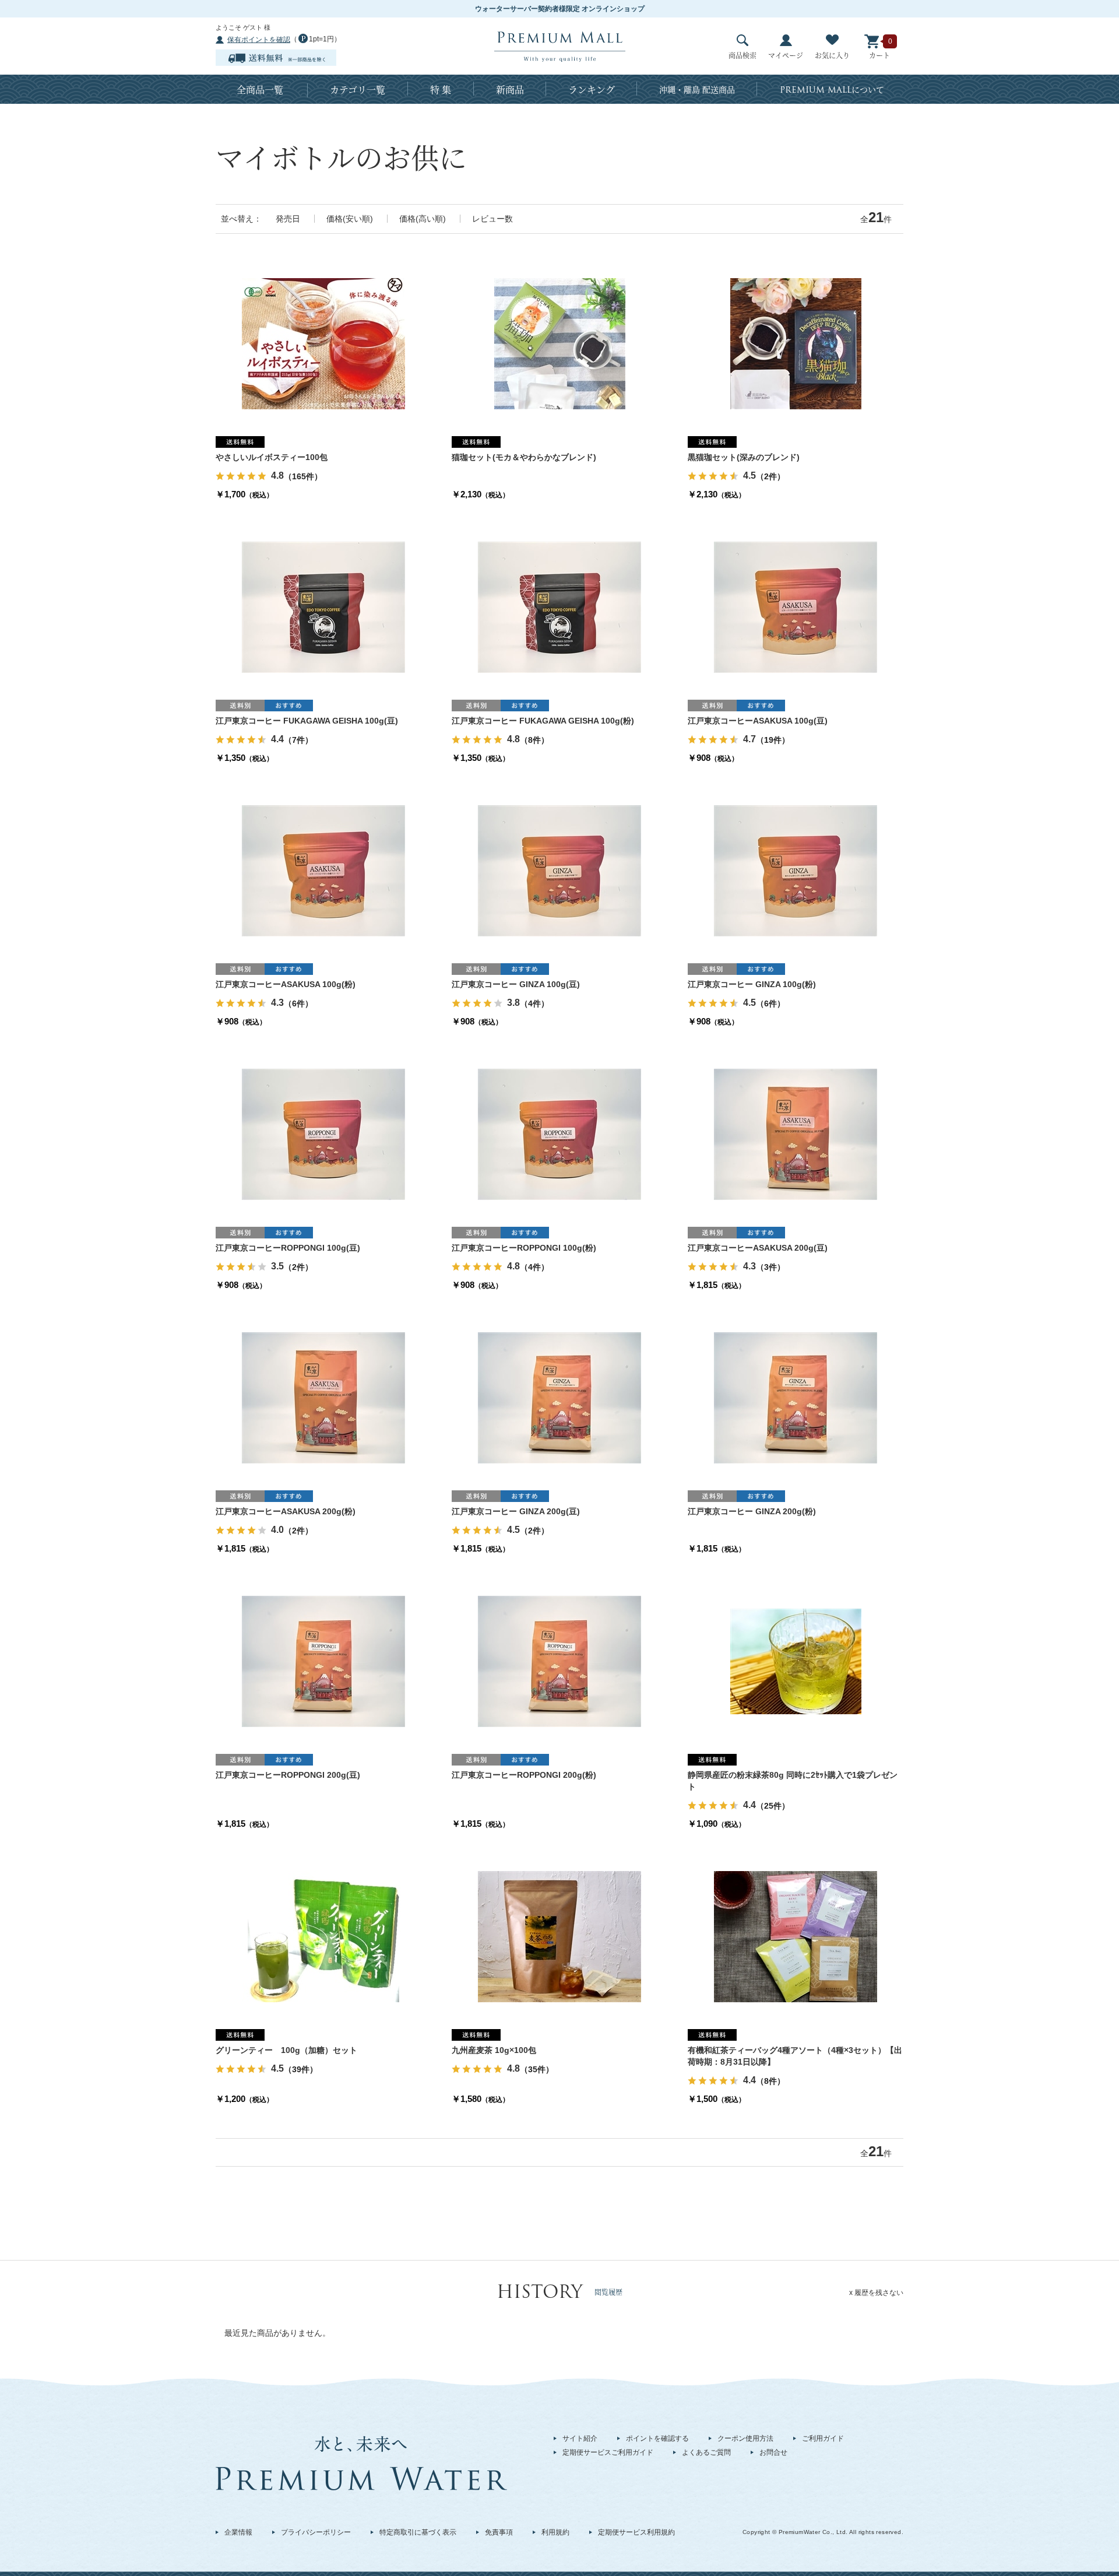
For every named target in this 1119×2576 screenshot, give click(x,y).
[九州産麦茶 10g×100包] (559, 1936)
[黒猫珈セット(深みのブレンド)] (796, 343)
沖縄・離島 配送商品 (697, 89)
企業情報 (238, 2532)
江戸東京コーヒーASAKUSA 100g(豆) (758, 721)
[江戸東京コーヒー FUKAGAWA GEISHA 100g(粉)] (559, 606)
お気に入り (832, 55)
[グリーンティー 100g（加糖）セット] (323, 1936)
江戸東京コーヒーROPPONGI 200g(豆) (288, 1775)
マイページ (786, 55)
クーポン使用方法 (745, 2438)
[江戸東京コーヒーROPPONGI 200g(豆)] (323, 1661)
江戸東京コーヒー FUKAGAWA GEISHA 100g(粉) (543, 721)
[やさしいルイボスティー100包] (323, 343)
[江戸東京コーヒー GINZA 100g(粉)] (796, 870)
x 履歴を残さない (876, 2293)
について (832, 90)
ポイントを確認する (657, 2438)
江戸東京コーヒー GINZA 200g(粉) (752, 1511)
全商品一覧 (260, 90)
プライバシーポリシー (316, 2532)
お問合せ (773, 2452)
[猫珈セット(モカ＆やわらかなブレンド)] (560, 343)
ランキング (592, 90)
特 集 (441, 90)
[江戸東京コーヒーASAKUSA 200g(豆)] (796, 1133)
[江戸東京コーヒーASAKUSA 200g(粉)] (323, 1397)
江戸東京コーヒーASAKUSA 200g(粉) (286, 1511)
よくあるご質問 (706, 2452)
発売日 (288, 219)
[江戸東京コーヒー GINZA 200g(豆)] (559, 1397)
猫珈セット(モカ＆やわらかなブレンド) (524, 457)
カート (879, 55)
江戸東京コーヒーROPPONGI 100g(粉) (524, 1248)
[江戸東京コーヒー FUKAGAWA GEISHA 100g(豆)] (323, 606)
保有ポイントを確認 (259, 40)
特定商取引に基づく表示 (418, 2532)
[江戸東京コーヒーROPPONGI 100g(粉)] (559, 1133)
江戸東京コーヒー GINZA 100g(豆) (516, 984)
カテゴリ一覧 (358, 90)
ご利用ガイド (823, 2438)
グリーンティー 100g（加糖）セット (286, 2050)
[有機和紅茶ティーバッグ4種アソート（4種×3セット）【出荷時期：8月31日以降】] (796, 1936)
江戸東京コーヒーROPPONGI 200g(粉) (524, 1775)
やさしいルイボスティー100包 (272, 457)
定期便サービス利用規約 (636, 2532)
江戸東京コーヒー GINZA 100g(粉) (752, 984)
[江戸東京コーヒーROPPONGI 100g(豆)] (323, 1133)
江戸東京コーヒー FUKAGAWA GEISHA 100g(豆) (307, 721)
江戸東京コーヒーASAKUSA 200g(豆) (758, 1248)
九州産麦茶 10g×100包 (494, 2050)
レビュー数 (492, 219)
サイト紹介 (580, 2438)
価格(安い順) (350, 219)
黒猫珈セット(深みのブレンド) (744, 457)
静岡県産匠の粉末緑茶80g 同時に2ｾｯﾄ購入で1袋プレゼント (793, 1781)
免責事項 (499, 2532)
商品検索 (743, 55)
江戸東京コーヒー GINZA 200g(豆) (516, 1511)
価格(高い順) (423, 219)
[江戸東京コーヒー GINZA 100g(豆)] (559, 870)
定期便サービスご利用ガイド (608, 2452)
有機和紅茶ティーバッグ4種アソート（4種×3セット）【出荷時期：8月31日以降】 (795, 2056)
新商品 (510, 90)
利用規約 (555, 2532)
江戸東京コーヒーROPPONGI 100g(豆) (288, 1248)
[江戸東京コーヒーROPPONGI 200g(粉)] (559, 1661)
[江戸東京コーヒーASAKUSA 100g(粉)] (323, 870)
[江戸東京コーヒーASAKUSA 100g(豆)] (796, 606)
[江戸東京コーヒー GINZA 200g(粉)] (796, 1397)
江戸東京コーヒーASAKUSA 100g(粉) (286, 984)
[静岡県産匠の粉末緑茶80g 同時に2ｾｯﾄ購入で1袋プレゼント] (796, 1661)
